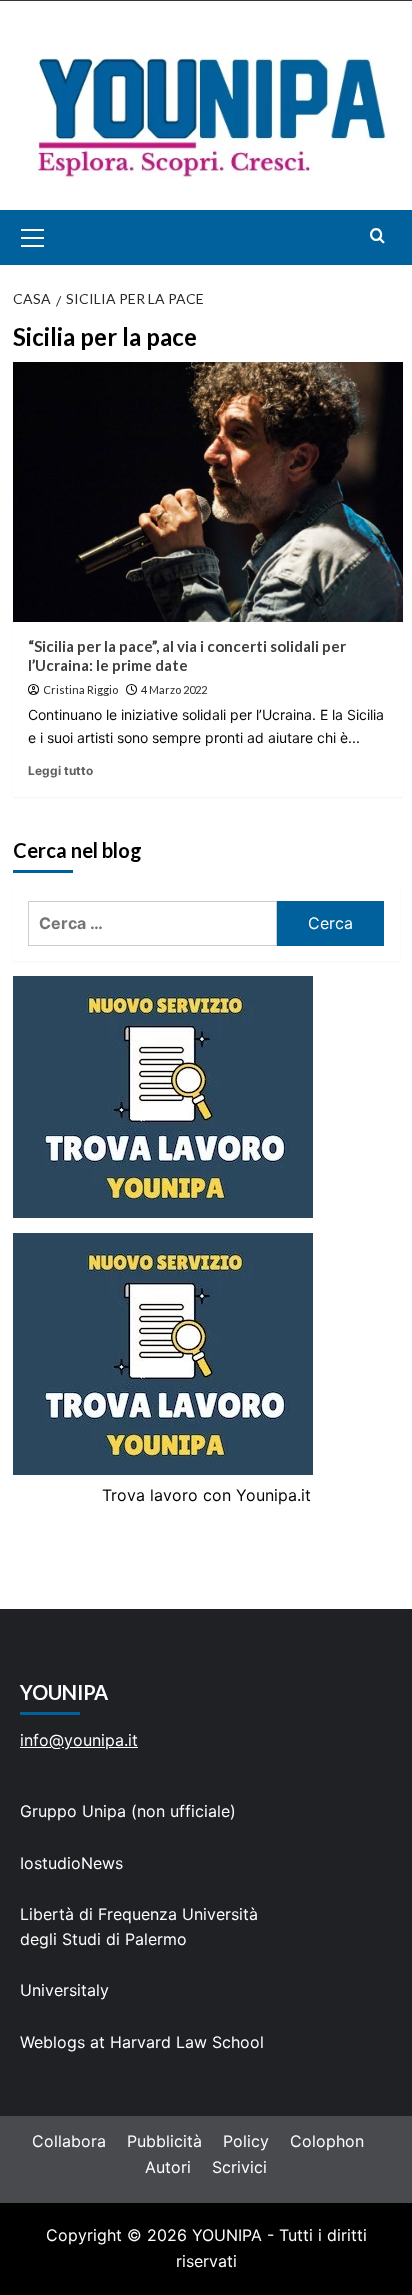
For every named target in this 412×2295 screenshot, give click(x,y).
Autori (168, 2167)
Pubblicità (164, 2141)
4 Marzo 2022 (174, 689)
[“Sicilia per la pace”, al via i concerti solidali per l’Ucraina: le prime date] (208, 492)
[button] (55, 237)
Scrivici (239, 2167)
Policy (246, 2141)
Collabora (69, 2141)
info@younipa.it (79, 1740)
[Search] (377, 235)
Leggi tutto (60, 770)
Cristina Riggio (80, 689)
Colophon (327, 2141)
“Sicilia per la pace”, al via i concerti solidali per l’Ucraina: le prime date (187, 656)
